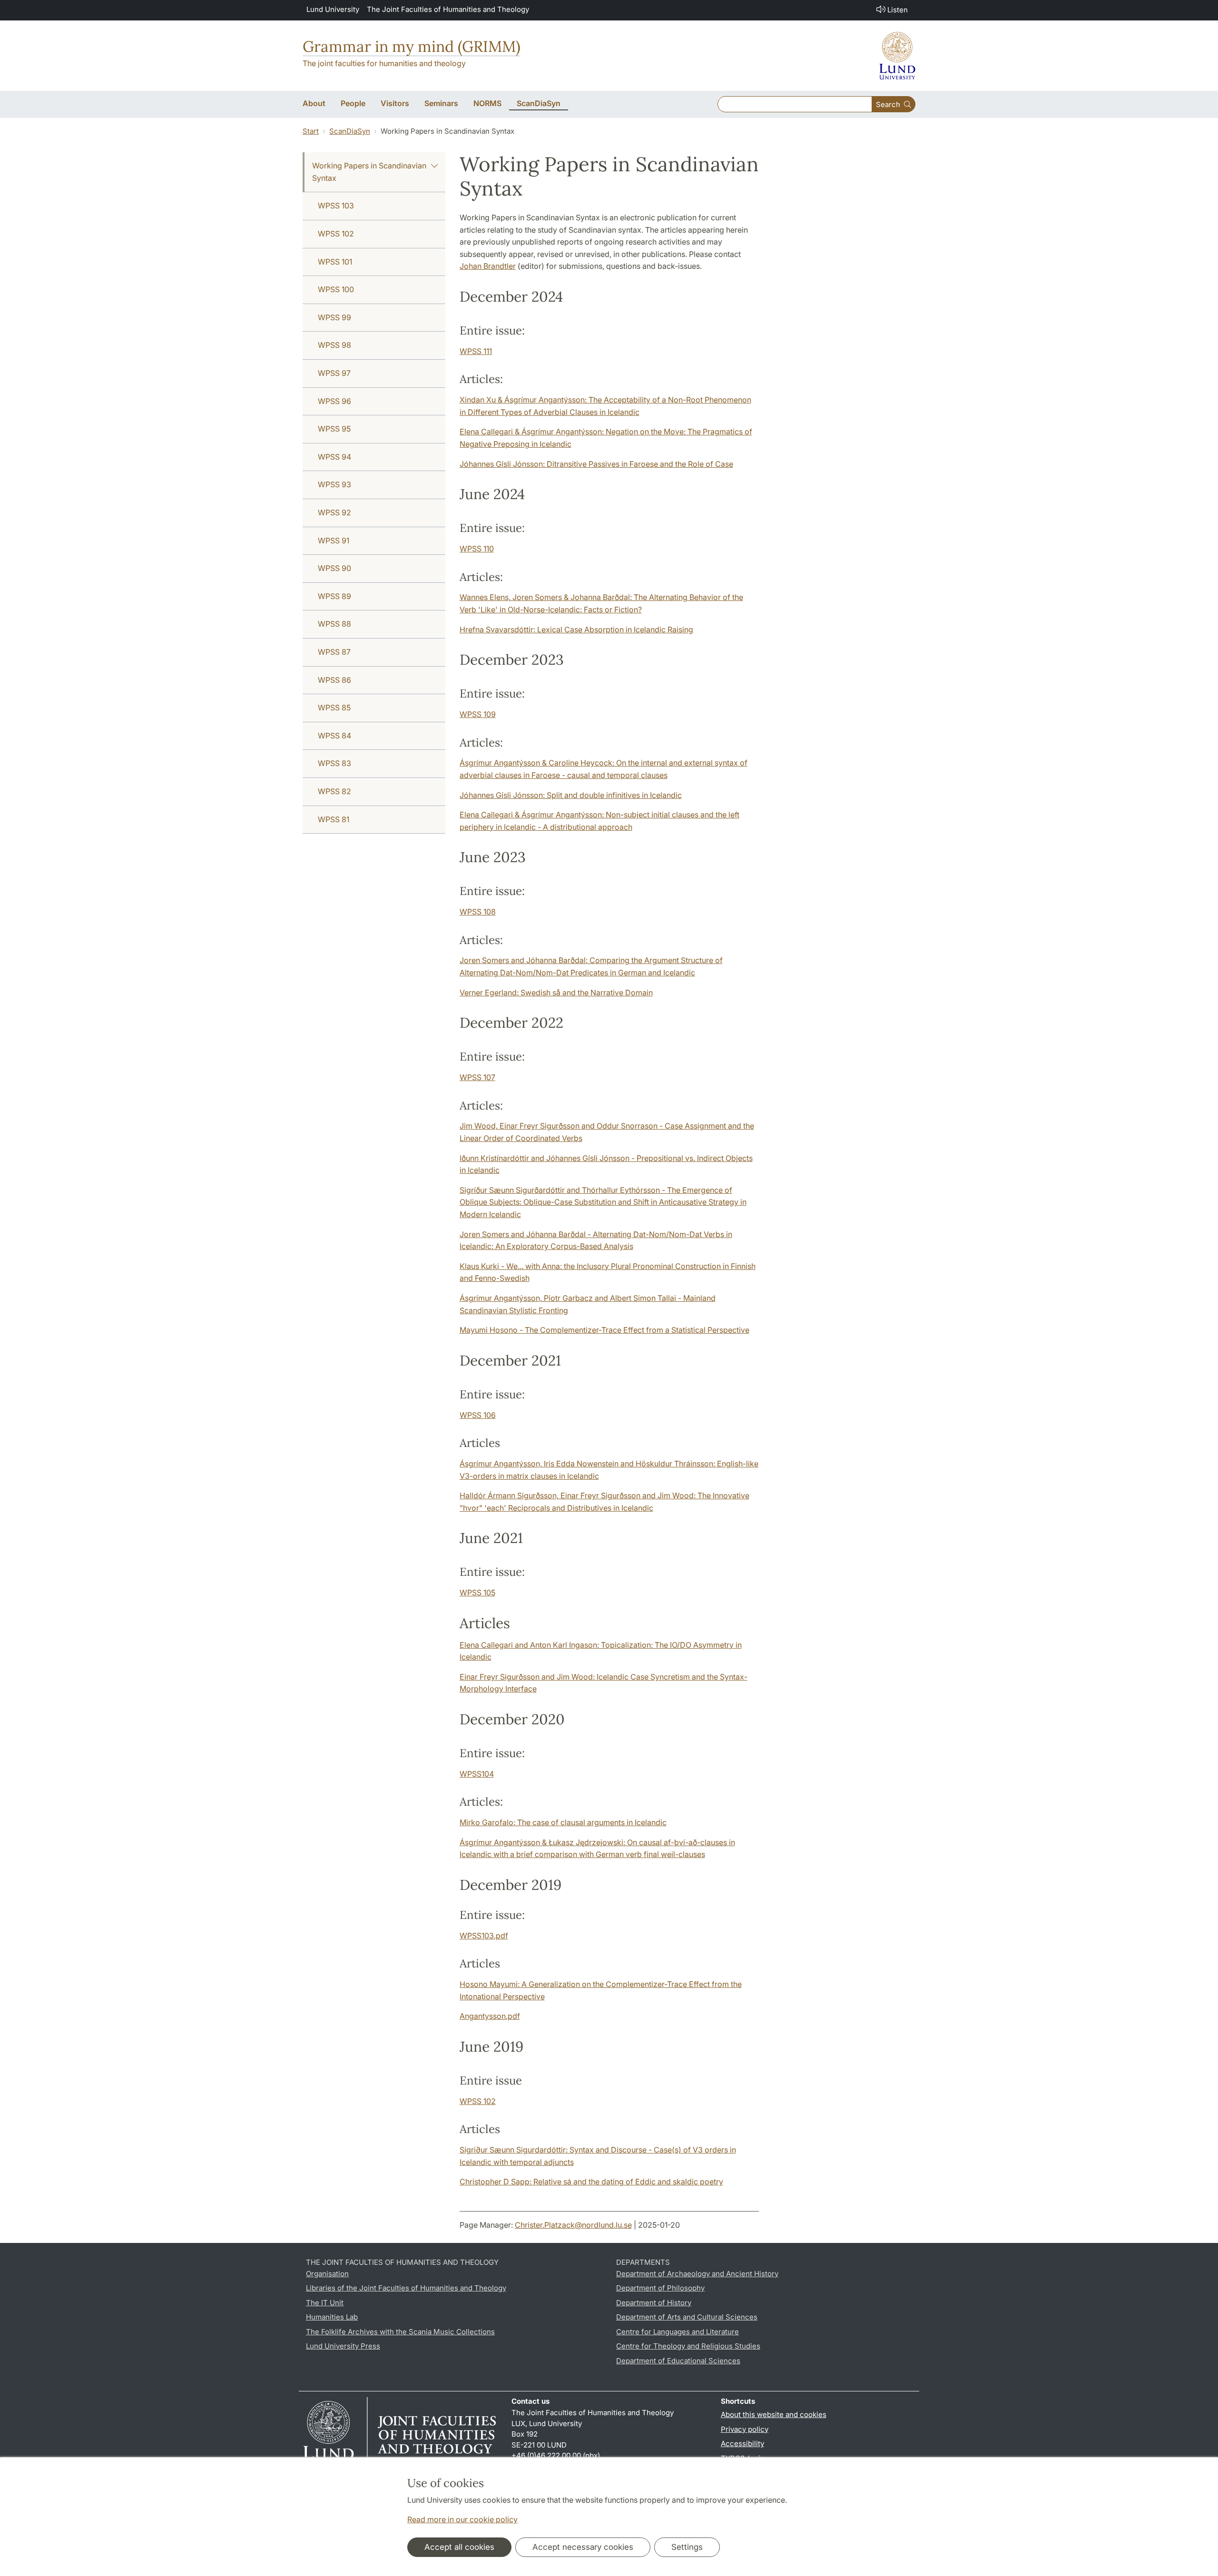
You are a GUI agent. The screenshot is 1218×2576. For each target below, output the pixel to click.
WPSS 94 (334, 457)
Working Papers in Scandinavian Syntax (369, 172)
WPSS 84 (334, 736)
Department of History (654, 2303)
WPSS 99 (334, 317)
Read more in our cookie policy (462, 2519)
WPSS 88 (334, 624)
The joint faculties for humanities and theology (384, 63)
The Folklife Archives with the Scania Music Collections (400, 2332)
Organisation (327, 2274)
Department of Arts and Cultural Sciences (687, 2317)
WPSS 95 (334, 429)
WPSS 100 (336, 289)
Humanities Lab (332, 2317)
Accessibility (742, 2443)
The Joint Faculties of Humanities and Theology (448, 9)
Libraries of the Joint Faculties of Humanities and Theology (406, 2288)
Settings (687, 2547)
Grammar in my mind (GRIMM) (412, 46)
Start (311, 131)
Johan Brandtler (488, 266)
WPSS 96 (334, 401)
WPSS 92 (334, 512)
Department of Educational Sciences (678, 2361)
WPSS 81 (334, 819)
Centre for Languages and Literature (678, 2332)
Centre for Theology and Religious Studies (688, 2346)
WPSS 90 (334, 568)
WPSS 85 (334, 708)
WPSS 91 (334, 541)
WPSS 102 (336, 234)
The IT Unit (325, 2303)
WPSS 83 (334, 763)
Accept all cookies (459, 2547)
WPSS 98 (334, 345)
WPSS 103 (336, 206)
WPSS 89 (334, 596)
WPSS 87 (334, 652)
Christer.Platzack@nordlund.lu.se (573, 2225)
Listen (898, 10)
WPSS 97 (334, 373)
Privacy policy (745, 2429)
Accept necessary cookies (583, 2547)
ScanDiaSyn (350, 131)
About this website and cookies (774, 2414)
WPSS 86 (334, 680)
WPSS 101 (335, 262)
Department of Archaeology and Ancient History (697, 2274)
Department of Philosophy (660, 2288)
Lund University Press (343, 2346)
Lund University (333, 9)
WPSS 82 (334, 791)
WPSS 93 (334, 484)
